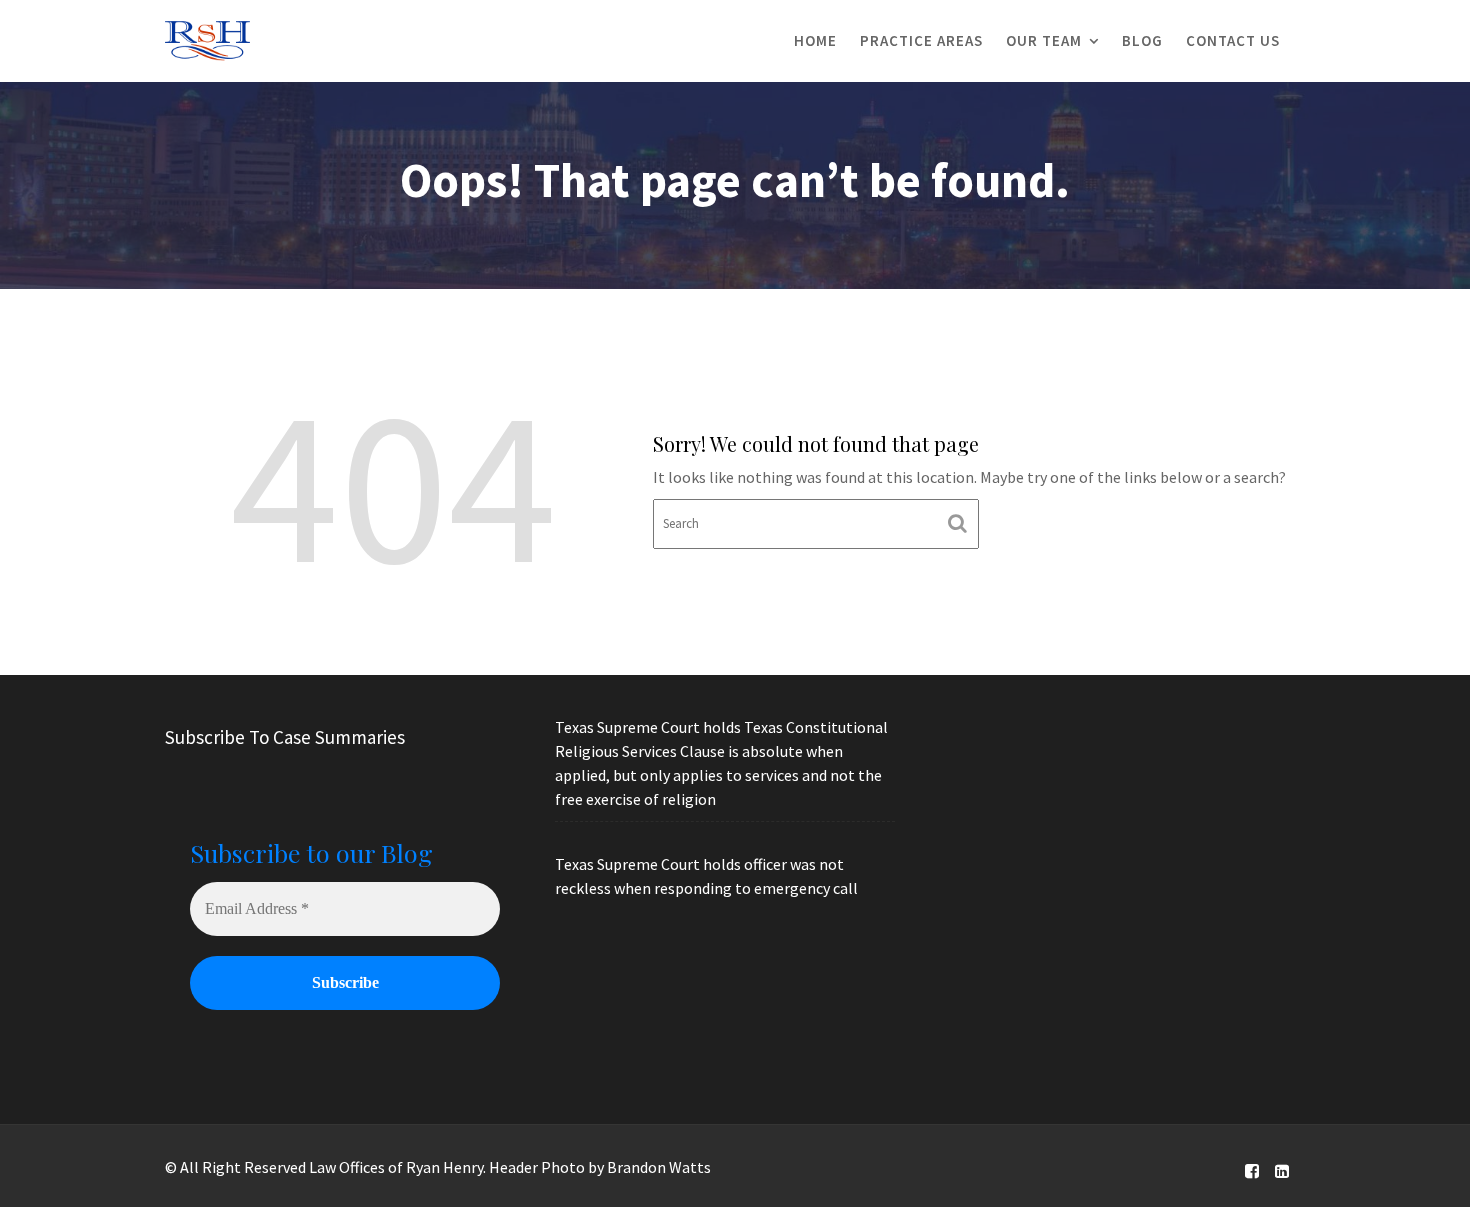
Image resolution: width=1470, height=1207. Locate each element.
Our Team (1044, 40)
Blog (1142, 40)
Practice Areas (921, 40)
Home (815, 40)
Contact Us (1233, 40)
